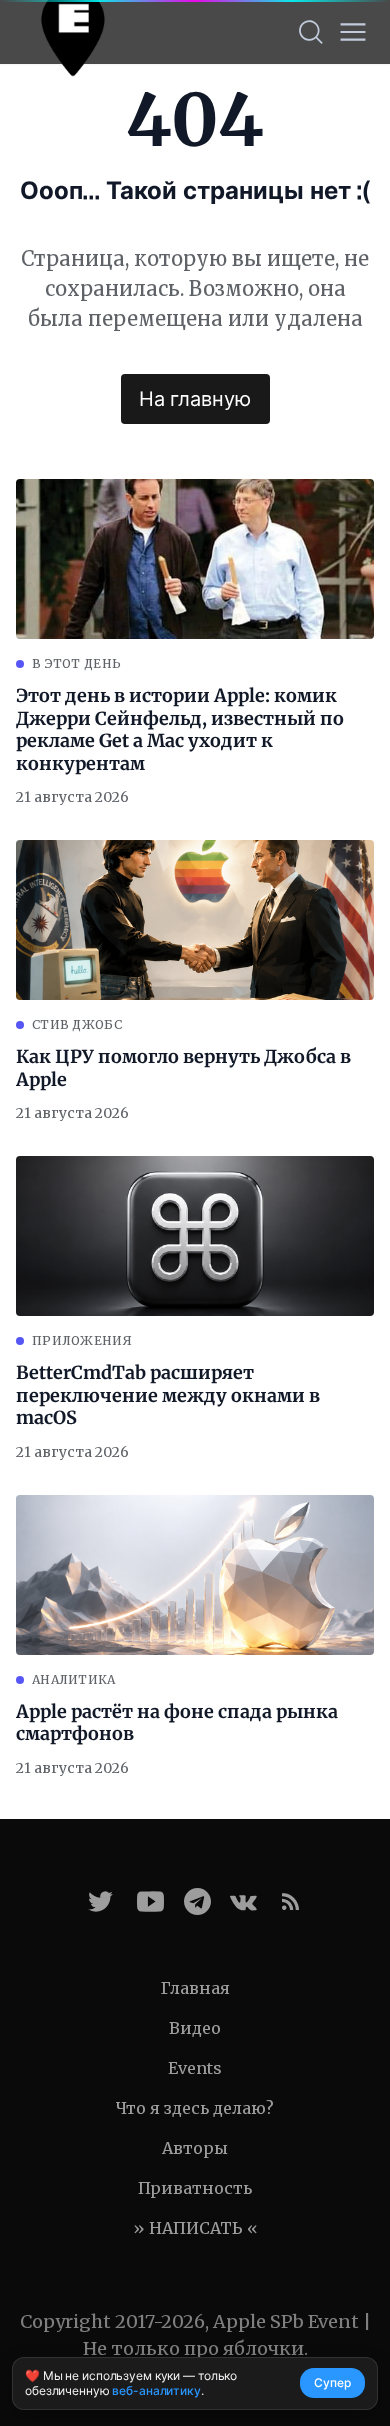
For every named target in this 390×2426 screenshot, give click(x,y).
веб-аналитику (156, 2390)
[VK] (243, 1901)
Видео (195, 2028)
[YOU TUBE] (150, 1901)
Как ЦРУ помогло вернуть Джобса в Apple (183, 1068)
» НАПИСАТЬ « (195, 2228)
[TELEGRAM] (197, 1901)
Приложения (82, 1340)
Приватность (195, 2188)
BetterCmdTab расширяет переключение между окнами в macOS (168, 1395)
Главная (195, 1988)
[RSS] (290, 1901)
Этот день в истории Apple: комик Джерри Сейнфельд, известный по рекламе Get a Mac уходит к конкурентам (180, 730)
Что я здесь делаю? (195, 2108)
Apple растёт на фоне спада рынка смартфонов (177, 1723)
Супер (332, 2382)
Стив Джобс (77, 1024)
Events (195, 2068)
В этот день (76, 663)
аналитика (74, 1679)
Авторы (195, 2148)
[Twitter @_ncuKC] (100, 1901)
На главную (195, 399)
